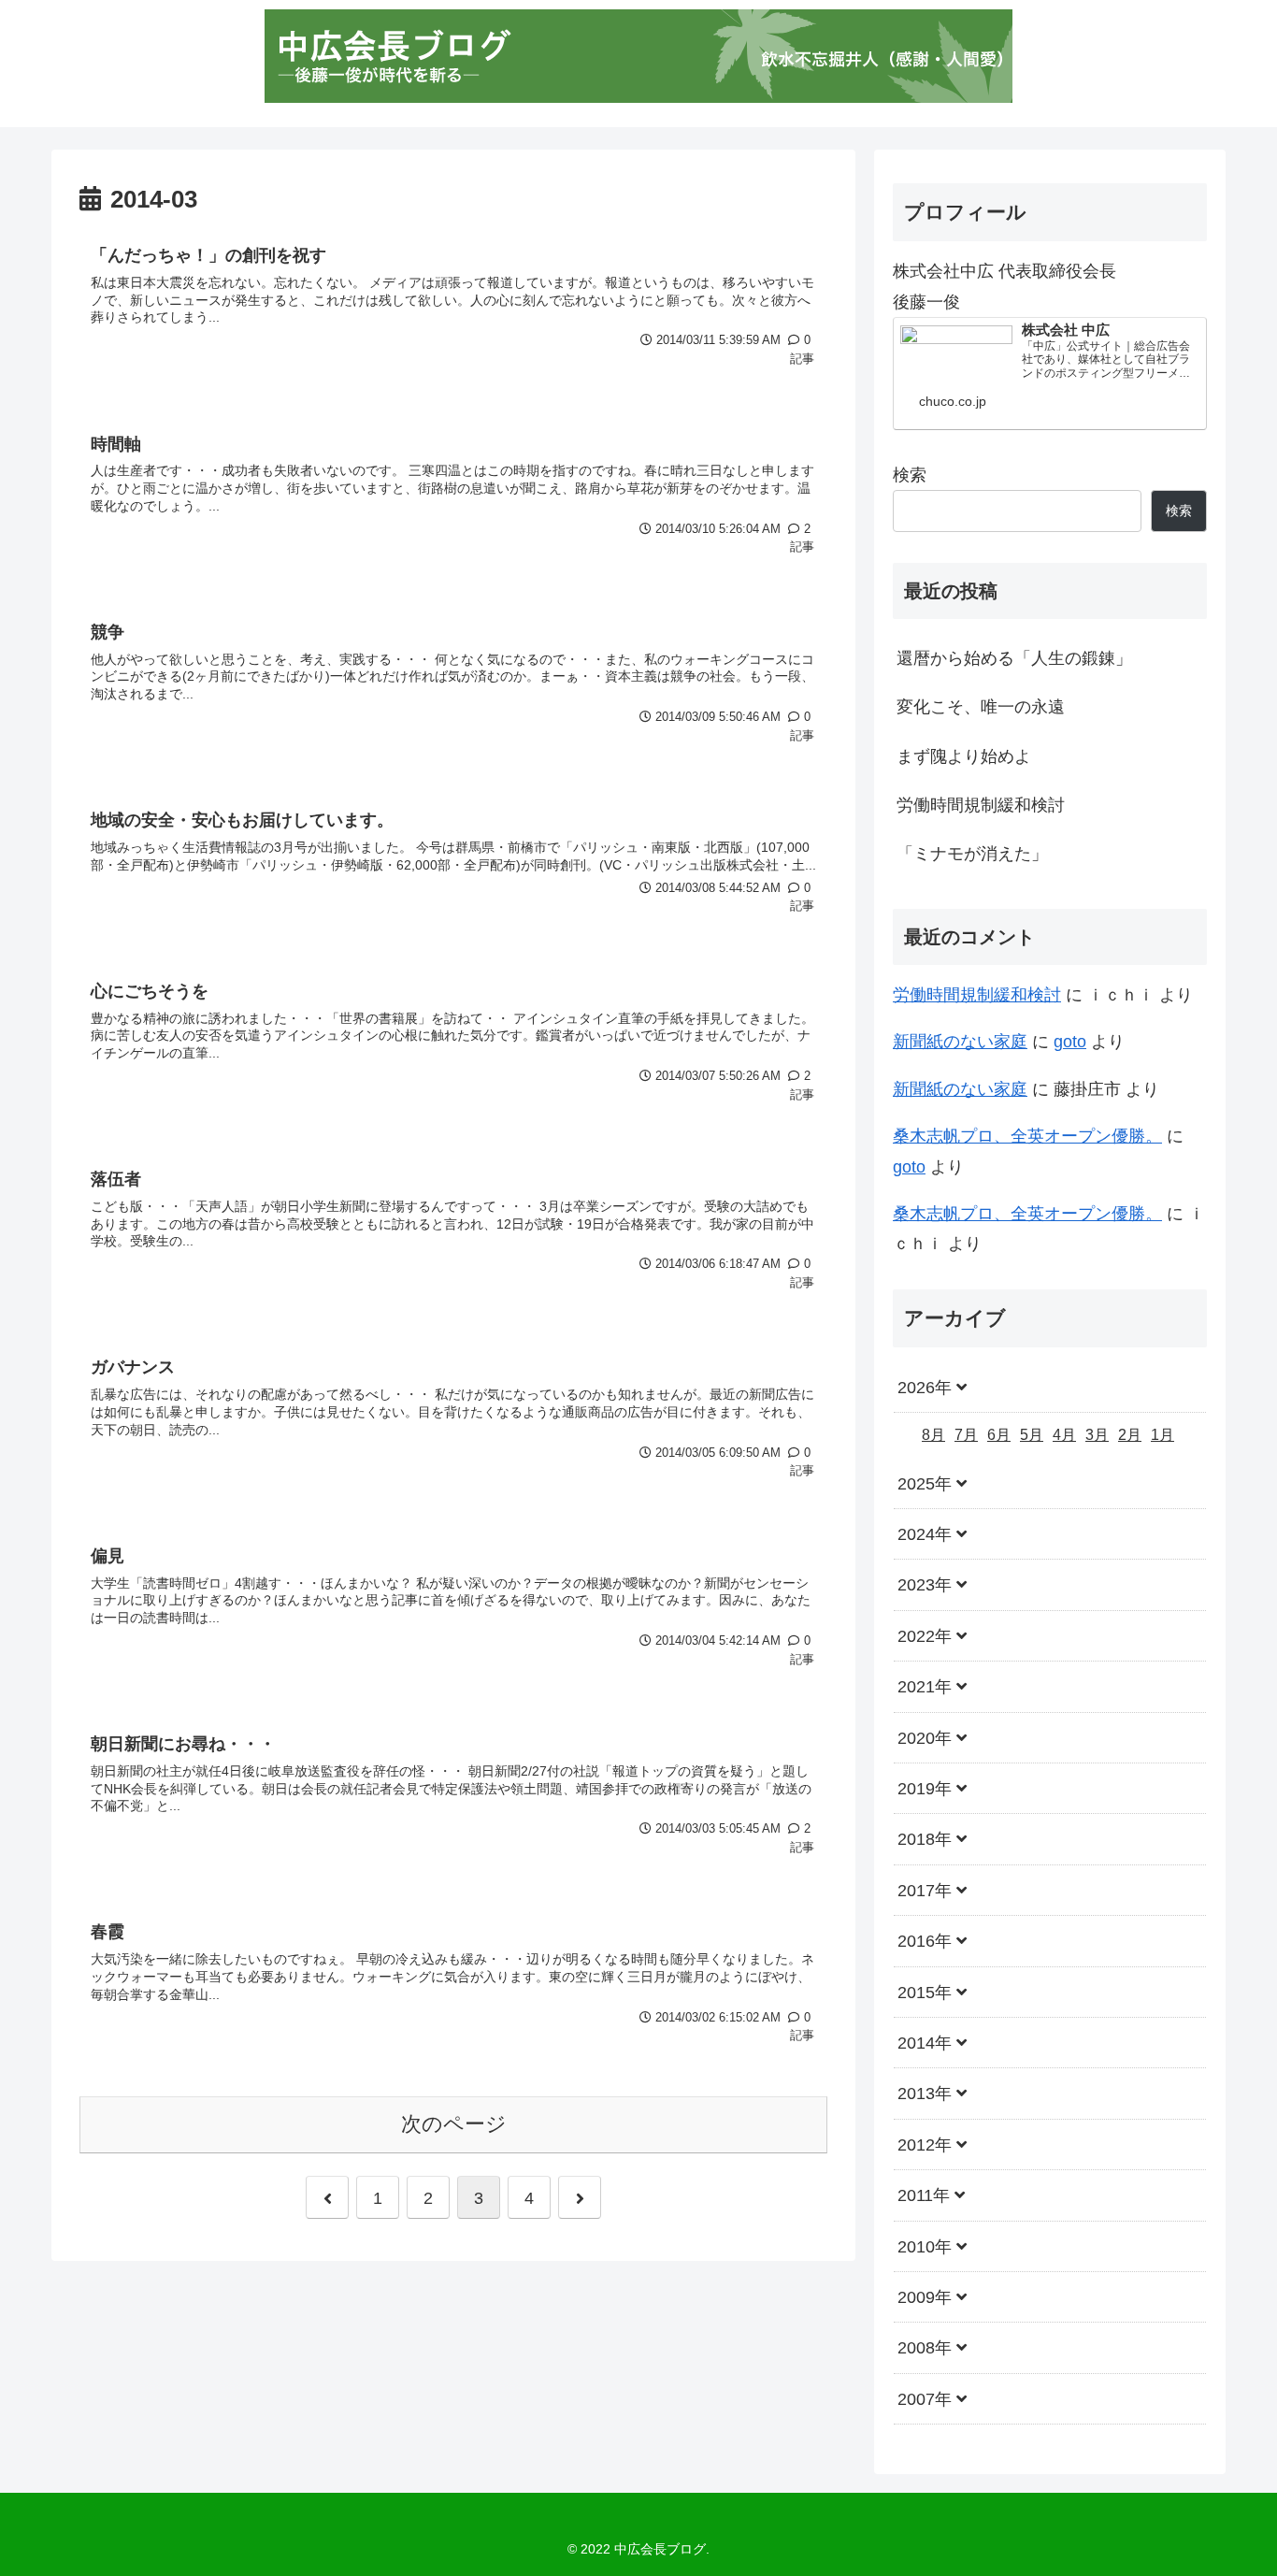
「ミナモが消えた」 (972, 854)
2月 (1130, 1436)
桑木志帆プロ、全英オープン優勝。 (1027, 1136)
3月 (1097, 1436)
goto (1070, 1042)
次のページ (454, 2124)
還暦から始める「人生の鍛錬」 (1014, 658)
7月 (966, 1436)
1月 (1162, 1436)
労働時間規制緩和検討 (981, 805)
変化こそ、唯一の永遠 (981, 707)
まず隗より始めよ (964, 756)
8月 (933, 1436)
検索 (910, 475)
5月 (1032, 1436)
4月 (1064, 1436)
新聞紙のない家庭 (960, 1042)
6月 (999, 1436)
